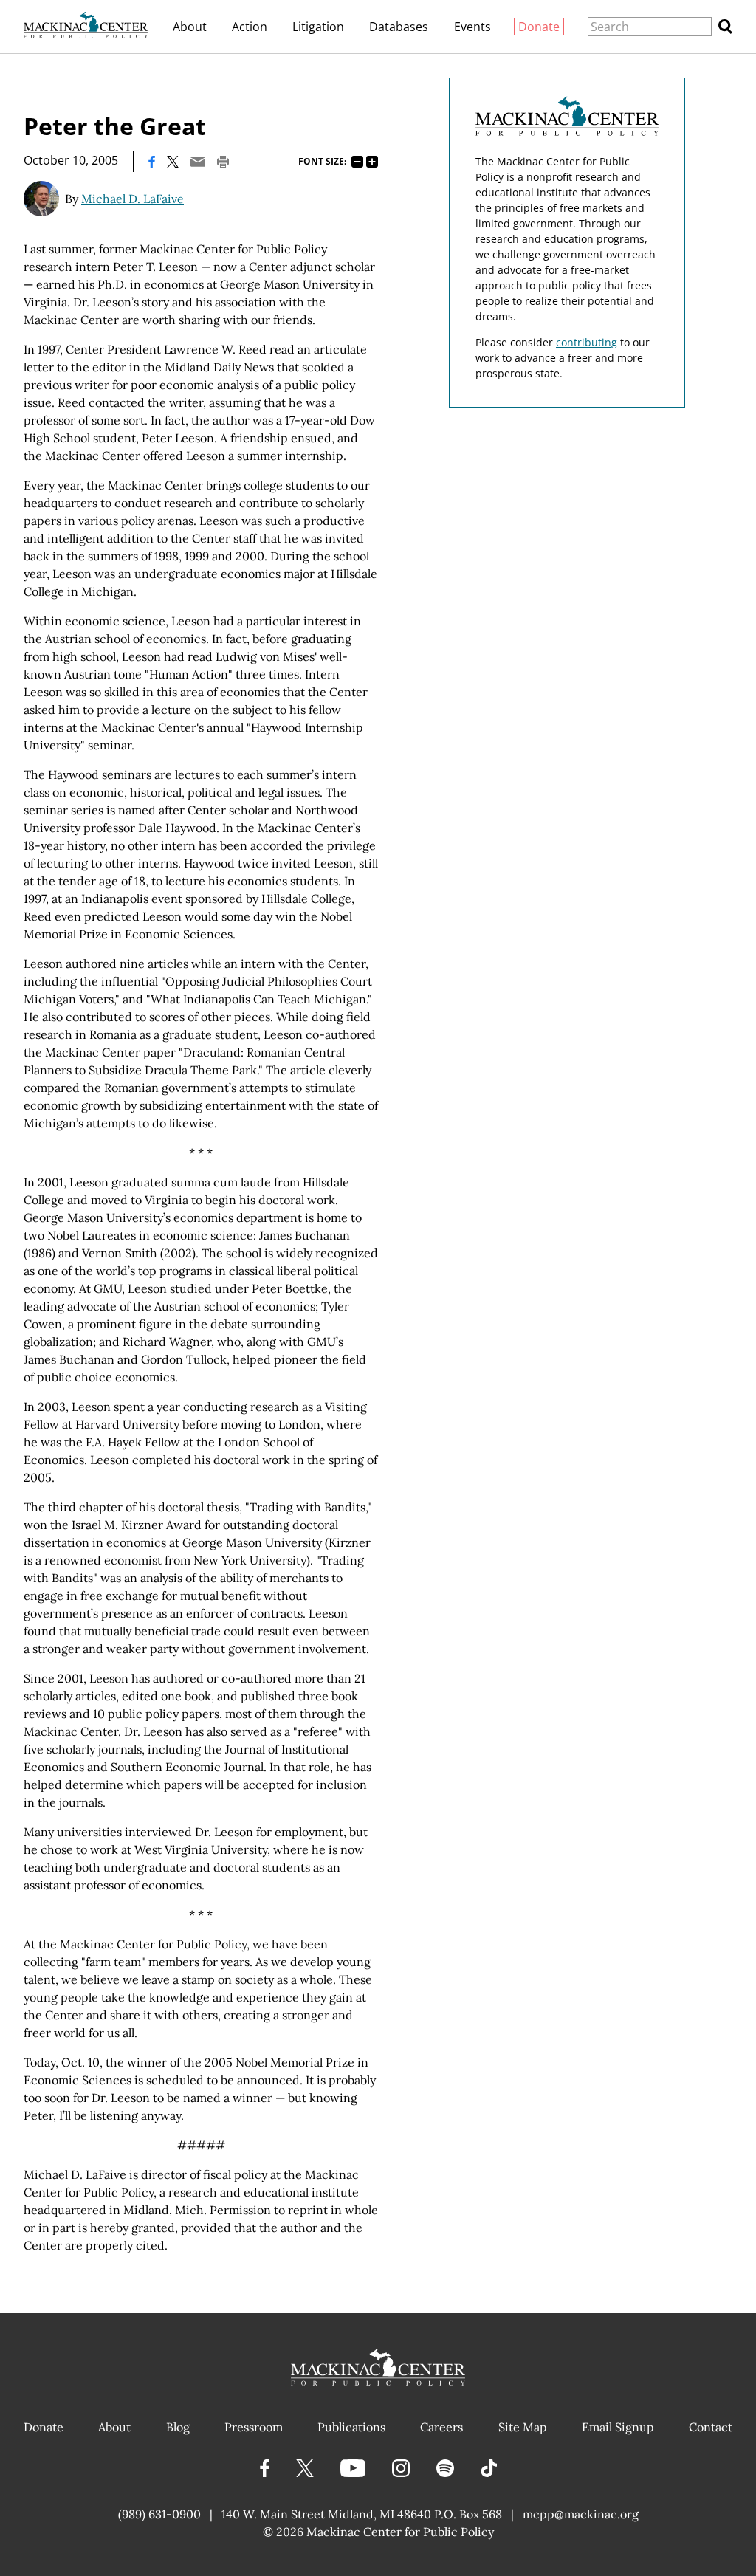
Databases (399, 27)
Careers (441, 2427)
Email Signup (618, 2427)
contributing (587, 342)
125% (372, 162)
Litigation (318, 27)
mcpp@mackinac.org (581, 2514)
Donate (539, 27)
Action (250, 27)
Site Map (523, 2427)
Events (472, 27)
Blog (178, 2427)
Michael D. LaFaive (133, 199)
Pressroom (254, 2427)
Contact (711, 2427)
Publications (351, 2427)
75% (357, 162)
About (190, 27)
